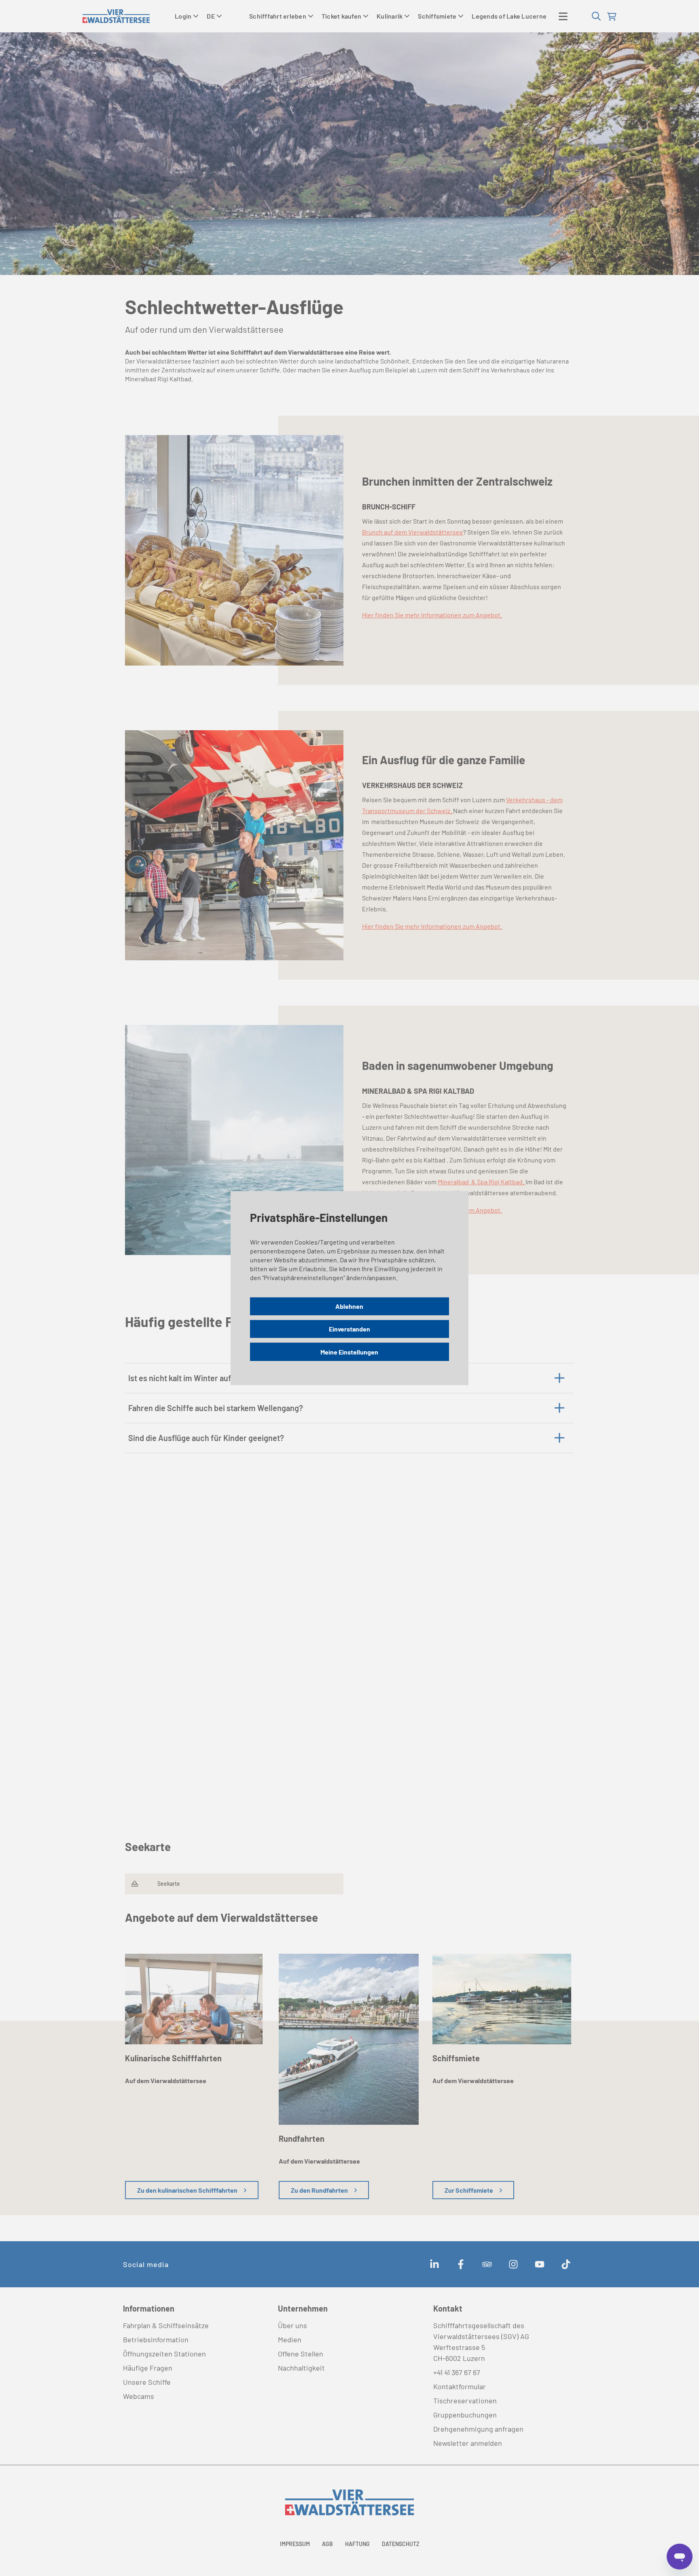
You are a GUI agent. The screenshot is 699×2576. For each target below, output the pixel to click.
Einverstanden (349, 1329)
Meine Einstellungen (349, 1351)
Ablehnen (349, 1306)
